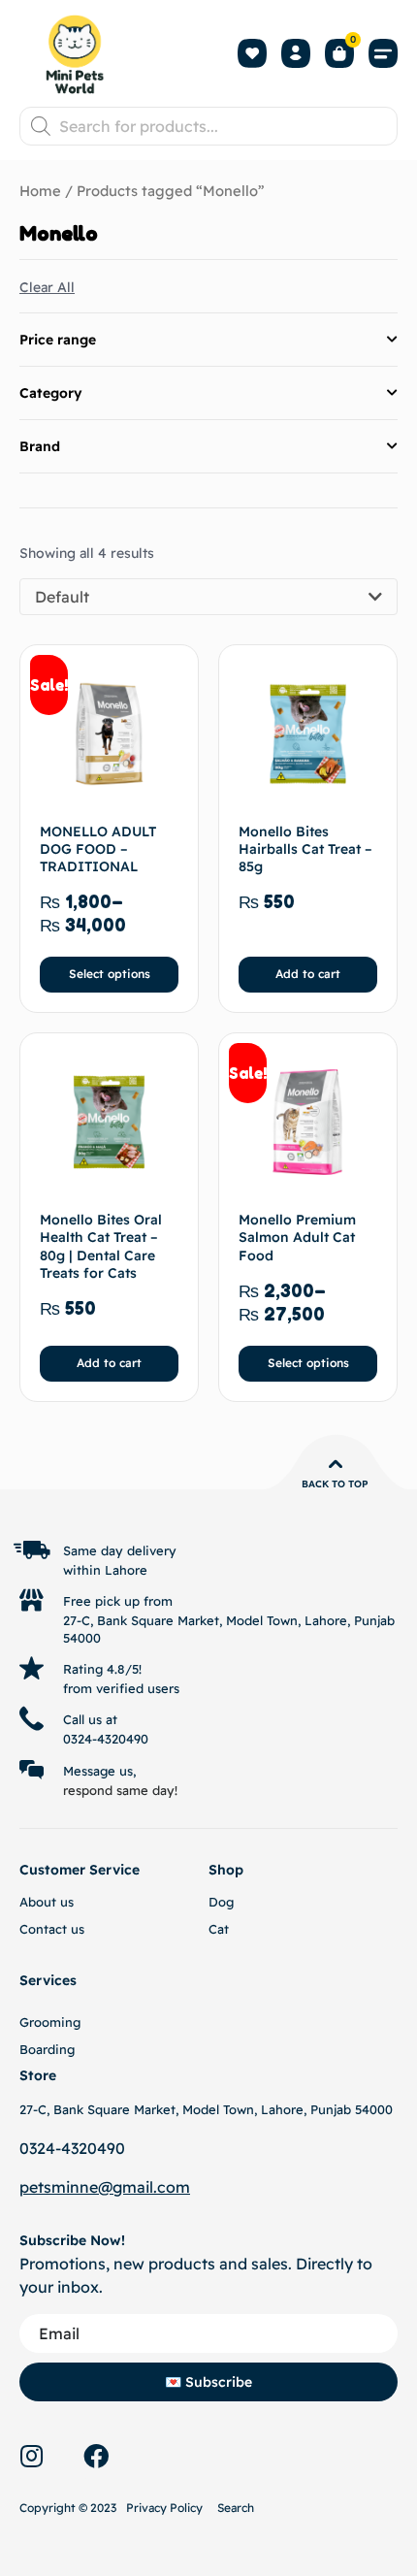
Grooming (50, 2022)
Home (40, 191)
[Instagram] (31, 2456)
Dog (221, 1902)
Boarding (47, 2049)
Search (236, 2508)
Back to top (335, 1484)
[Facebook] (96, 2456)
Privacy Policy (164, 2508)
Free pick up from (118, 1601)
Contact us (52, 1929)
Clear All (47, 287)
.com (172, 2187)
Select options (110, 974)
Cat (219, 1929)
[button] (383, 54)
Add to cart (308, 974)
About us (47, 1902)
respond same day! (120, 1790)
